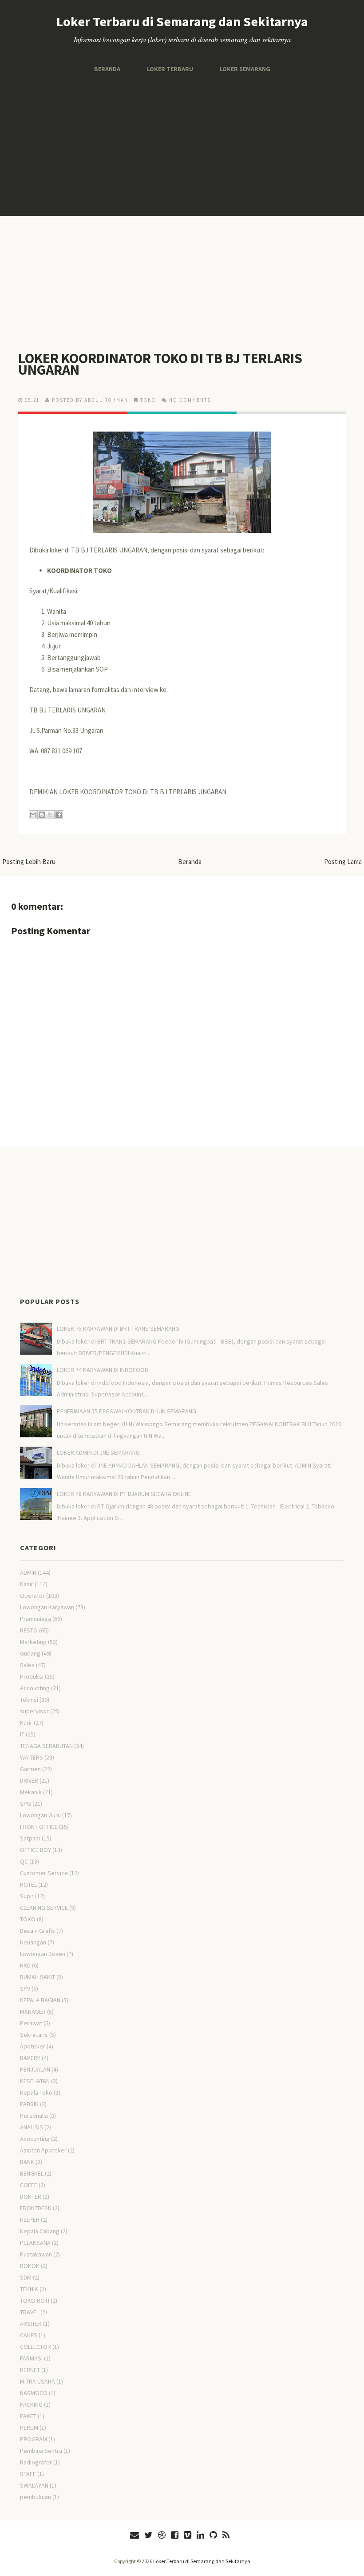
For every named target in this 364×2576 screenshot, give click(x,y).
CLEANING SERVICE (44, 1908)
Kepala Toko (36, 2092)
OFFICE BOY (36, 1850)
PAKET (28, 2416)
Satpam (30, 1838)
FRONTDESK (36, 2208)
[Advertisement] (182, 145)
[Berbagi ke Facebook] (59, 815)
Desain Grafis (38, 1931)
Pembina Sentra (41, 2451)
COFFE (29, 2185)
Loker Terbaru (170, 69)
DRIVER (29, 1780)
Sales (27, 1665)
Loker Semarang (245, 69)
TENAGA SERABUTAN (46, 1746)
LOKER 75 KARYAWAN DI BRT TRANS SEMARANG (118, 1328)
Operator (32, 1596)
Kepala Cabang (40, 2231)
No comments (190, 400)
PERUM (29, 2428)
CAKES (29, 2335)
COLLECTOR (36, 2347)
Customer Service (44, 1873)
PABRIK (29, 2104)
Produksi (32, 1676)
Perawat (31, 2023)
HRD (25, 1965)
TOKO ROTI (35, 2300)
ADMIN (28, 1572)
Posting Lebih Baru (29, 862)
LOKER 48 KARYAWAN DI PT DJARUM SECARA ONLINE (124, 1494)
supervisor (34, 1711)
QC (24, 1861)
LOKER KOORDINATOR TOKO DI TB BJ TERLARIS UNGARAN (160, 364)
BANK (27, 2162)
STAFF (28, 2474)
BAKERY (30, 2058)
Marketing (33, 1642)
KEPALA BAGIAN (40, 2000)
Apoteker (33, 2046)
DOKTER (31, 2196)
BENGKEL (32, 2173)
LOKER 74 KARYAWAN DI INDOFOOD (103, 1370)
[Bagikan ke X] (50, 815)
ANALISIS (32, 2127)
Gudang (30, 1653)
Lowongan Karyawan (47, 1607)
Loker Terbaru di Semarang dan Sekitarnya (182, 21)
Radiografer (36, 2462)
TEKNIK (29, 2289)
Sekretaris (34, 2035)
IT (22, 1734)
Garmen (30, 1769)
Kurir (26, 1723)
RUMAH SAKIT (38, 1977)
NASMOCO (34, 2393)
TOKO (148, 400)
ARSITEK (31, 2324)
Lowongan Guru (40, 1815)
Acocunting (35, 2139)
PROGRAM (34, 2439)
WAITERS (32, 1757)
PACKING (31, 2404)
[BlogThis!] (42, 815)
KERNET (30, 2370)
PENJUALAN (35, 2069)
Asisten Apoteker (43, 2150)
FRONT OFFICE (39, 1827)
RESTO (29, 1630)
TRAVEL (30, 2312)
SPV (25, 1988)
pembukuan (36, 2497)
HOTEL (28, 1884)
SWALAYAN (34, 2485)
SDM (26, 2277)
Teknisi (29, 1700)
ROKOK (30, 2266)
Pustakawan (36, 2254)
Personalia (34, 2116)
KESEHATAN (35, 2081)
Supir (27, 1896)
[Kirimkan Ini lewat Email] (33, 815)
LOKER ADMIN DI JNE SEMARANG (98, 1452)
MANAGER (33, 2012)
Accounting (35, 1688)
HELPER (30, 2220)
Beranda (107, 69)
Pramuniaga (36, 1619)
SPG (26, 1804)
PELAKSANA (35, 2243)
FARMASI (31, 2358)
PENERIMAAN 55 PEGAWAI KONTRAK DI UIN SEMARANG (127, 1411)
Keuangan (33, 1942)
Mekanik (31, 1792)
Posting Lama (343, 862)
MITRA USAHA (38, 2381)
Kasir (27, 1584)
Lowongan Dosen (43, 1954)
